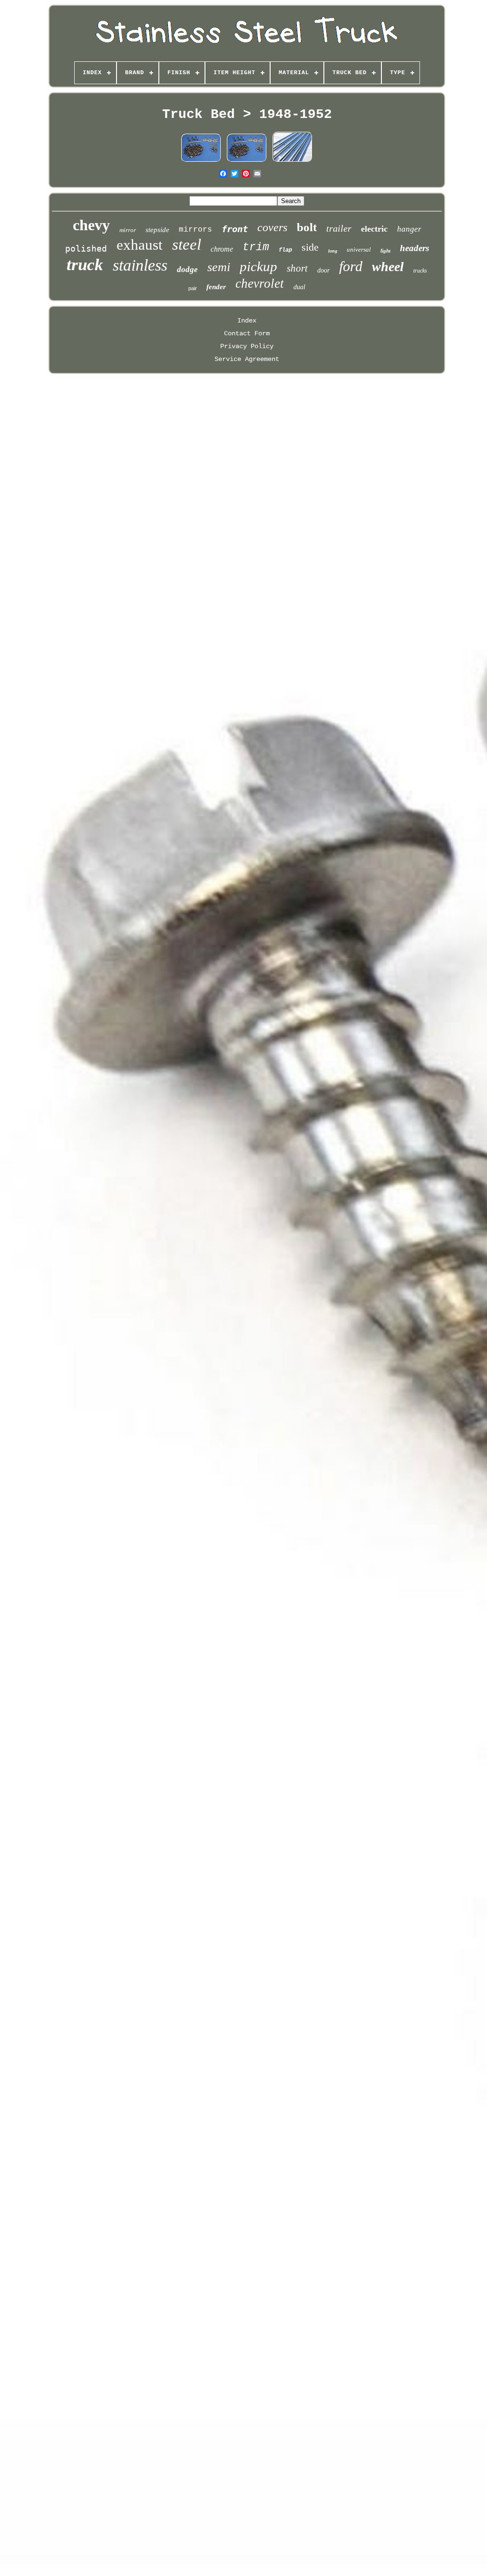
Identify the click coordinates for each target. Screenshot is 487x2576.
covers (272, 227)
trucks (420, 271)
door (323, 270)
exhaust (140, 245)
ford (351, 266)
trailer (339, 228)
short (297, 268)
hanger (409, 229)
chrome (222, 249)
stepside (157, 230)
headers (414, 248)
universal (359, 249)
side (310, 247)
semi (219, 267)
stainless (140, 265)
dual (299, 287)
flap (285, 250)
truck (85, 265)
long (333, 251)
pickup (258, 266)
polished (86, 249)
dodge (187, 269)
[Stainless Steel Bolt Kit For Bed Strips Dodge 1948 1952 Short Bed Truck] (201, 161)
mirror (128, 230)
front (235, 229)
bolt (307, 227)
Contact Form (247, 333)
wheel (388, 267)
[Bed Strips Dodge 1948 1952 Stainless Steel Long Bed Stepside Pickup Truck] (292, 161)
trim (256, 247)
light (385, 251)
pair (193, 288)
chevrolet (260, 283)
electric (374, 229)
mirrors (195, 230)
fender (216, 287)
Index (247, 321)
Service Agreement (247, 359)
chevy (91, 225)
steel (187, 244)
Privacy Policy (247, 346)
